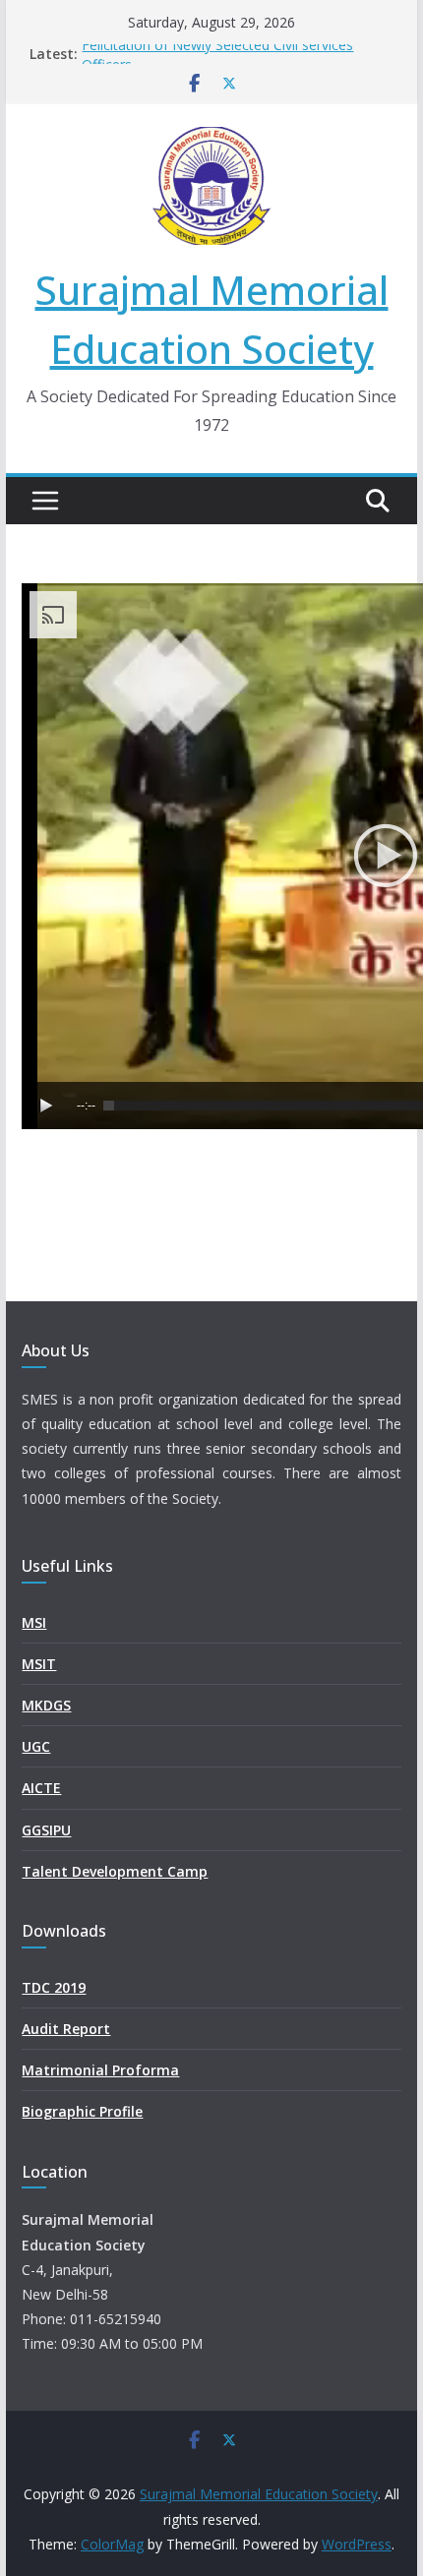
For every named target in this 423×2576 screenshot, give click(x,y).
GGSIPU (46, 1830)
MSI (34, 1622)
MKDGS (46, 1705)
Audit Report (66, 2029)
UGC (36, 1746)
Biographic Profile (82, 2111)
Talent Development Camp (115, 1871)
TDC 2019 (54, 1987)
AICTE (41, 1788)
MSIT (39, 1664)
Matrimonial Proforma (100, 2070)
